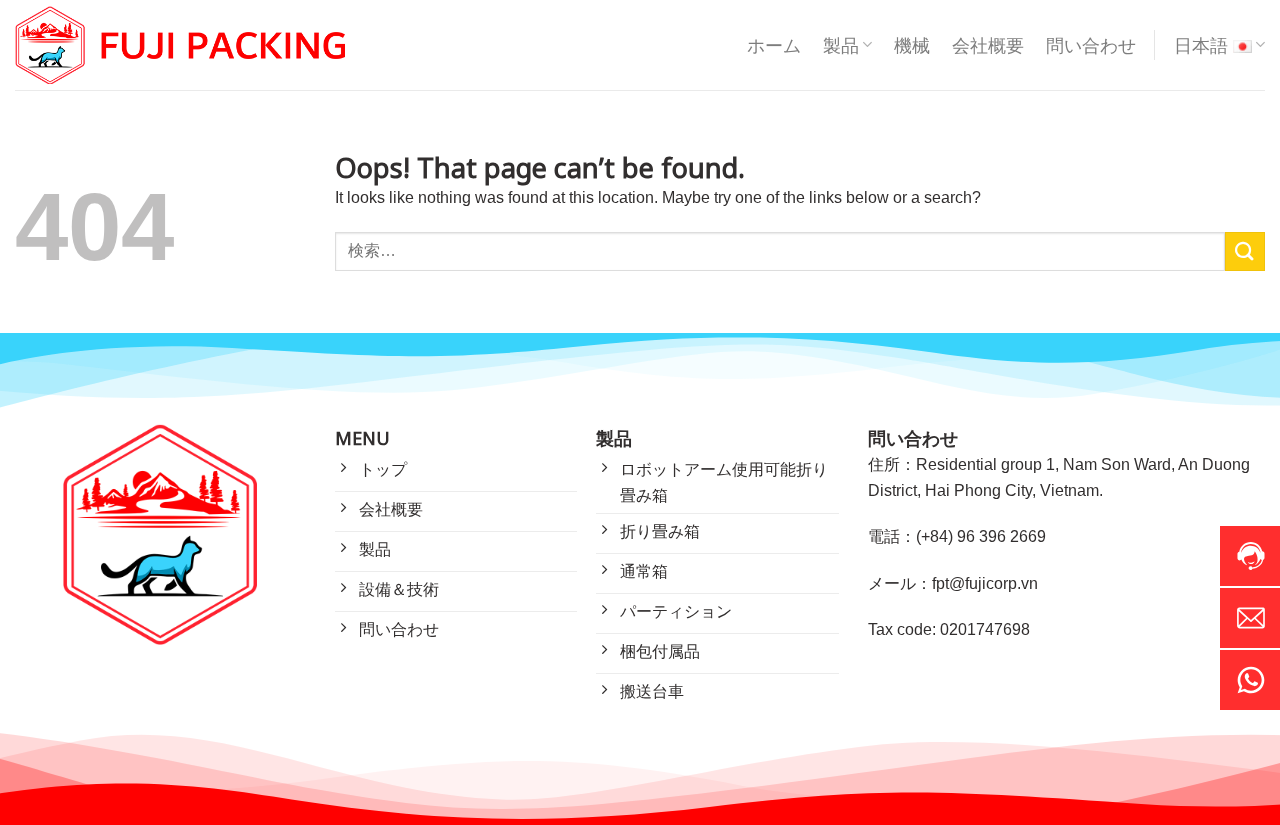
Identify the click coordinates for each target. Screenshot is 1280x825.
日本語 (1201, 45)
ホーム (774, 45)
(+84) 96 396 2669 (981, 536)
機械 (912, 45)
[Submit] (1245, 251)
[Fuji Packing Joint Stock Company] (180, 45)
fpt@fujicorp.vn (985, 583)
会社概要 (988, 45)
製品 (841, 45)
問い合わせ (1091, 45)
